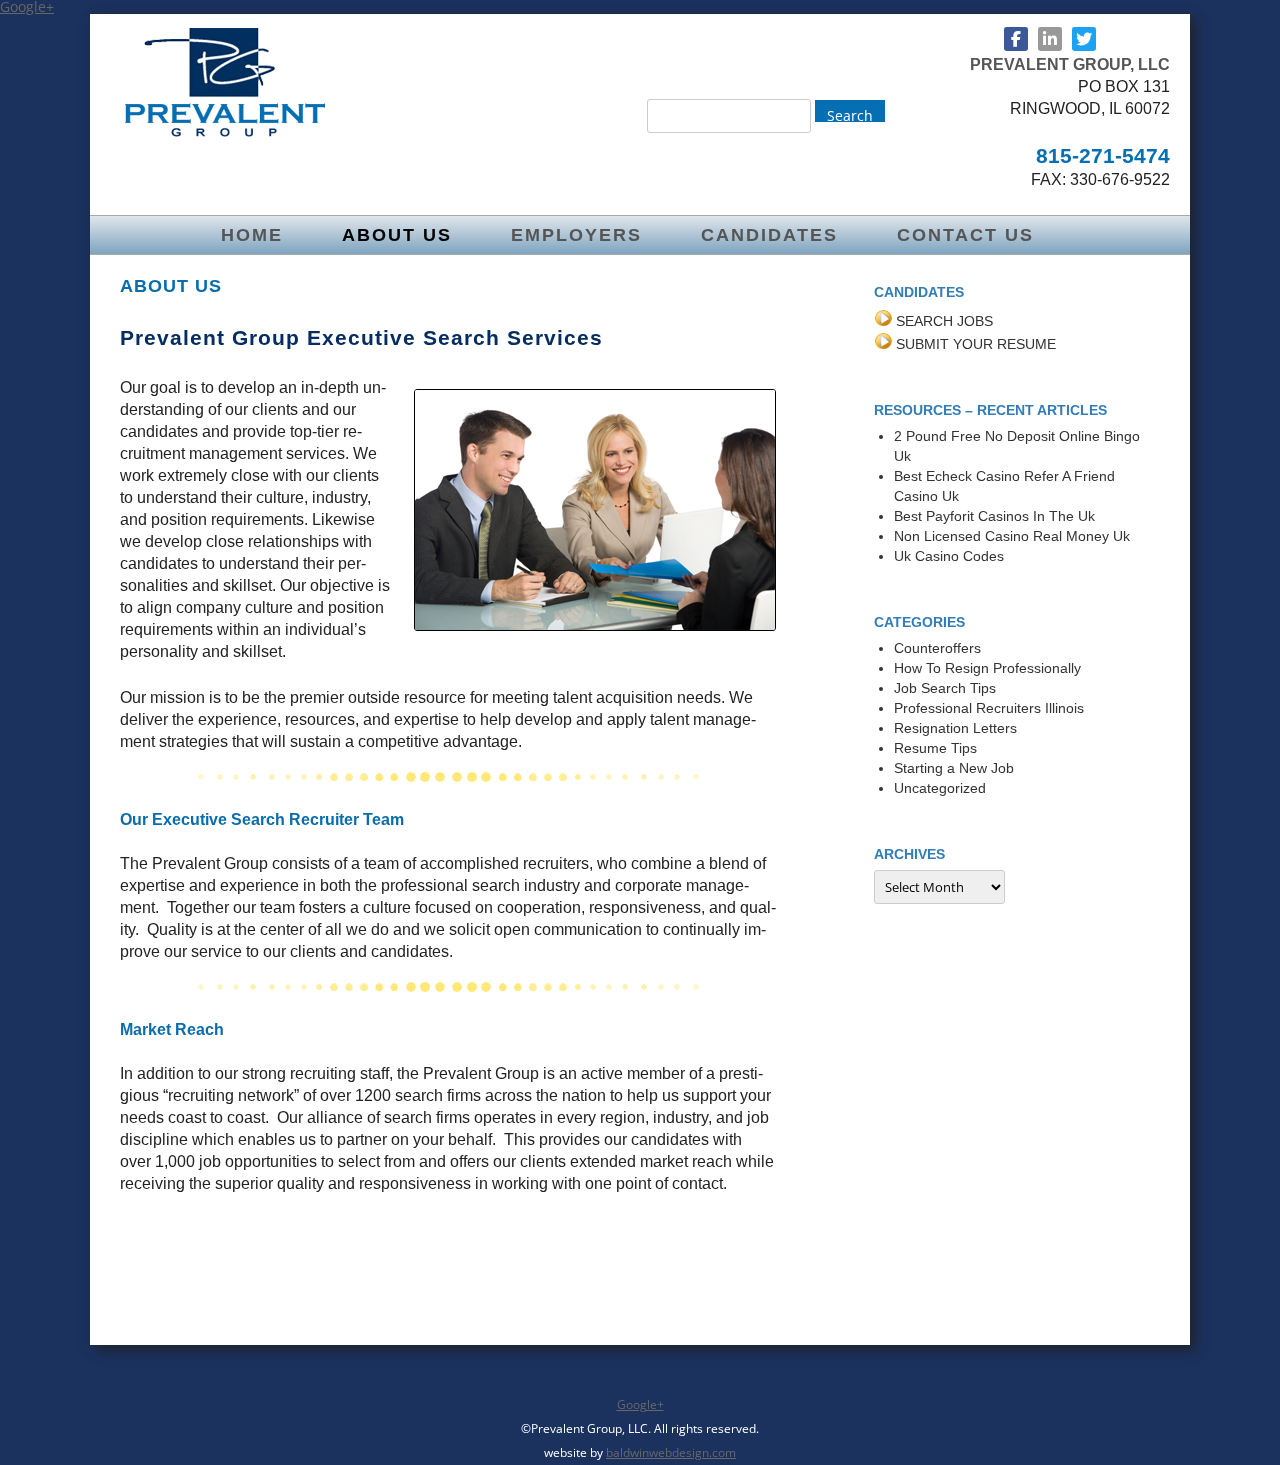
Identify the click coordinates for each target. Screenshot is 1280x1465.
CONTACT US (965, 235)
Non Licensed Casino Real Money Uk (1012, 536)
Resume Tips (935, 748)
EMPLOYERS (576, 235)
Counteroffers (937, 648)
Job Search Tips (945, 688)
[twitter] (1084, 39)
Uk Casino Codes (949, 556)
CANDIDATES (769, 235)
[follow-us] (1016, 39)
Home (252, 235)
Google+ (640, 1404)
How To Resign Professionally (987, 668)
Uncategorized (940, 788)
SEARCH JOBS (944, 321)
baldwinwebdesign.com (671, 1452)
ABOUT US (397, 235)
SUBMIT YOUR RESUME (976, 344)
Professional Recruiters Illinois (989, 708)
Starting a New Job (954, 768)
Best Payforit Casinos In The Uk (994, 516)
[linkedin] (1050, 39)
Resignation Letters (955, 728)
